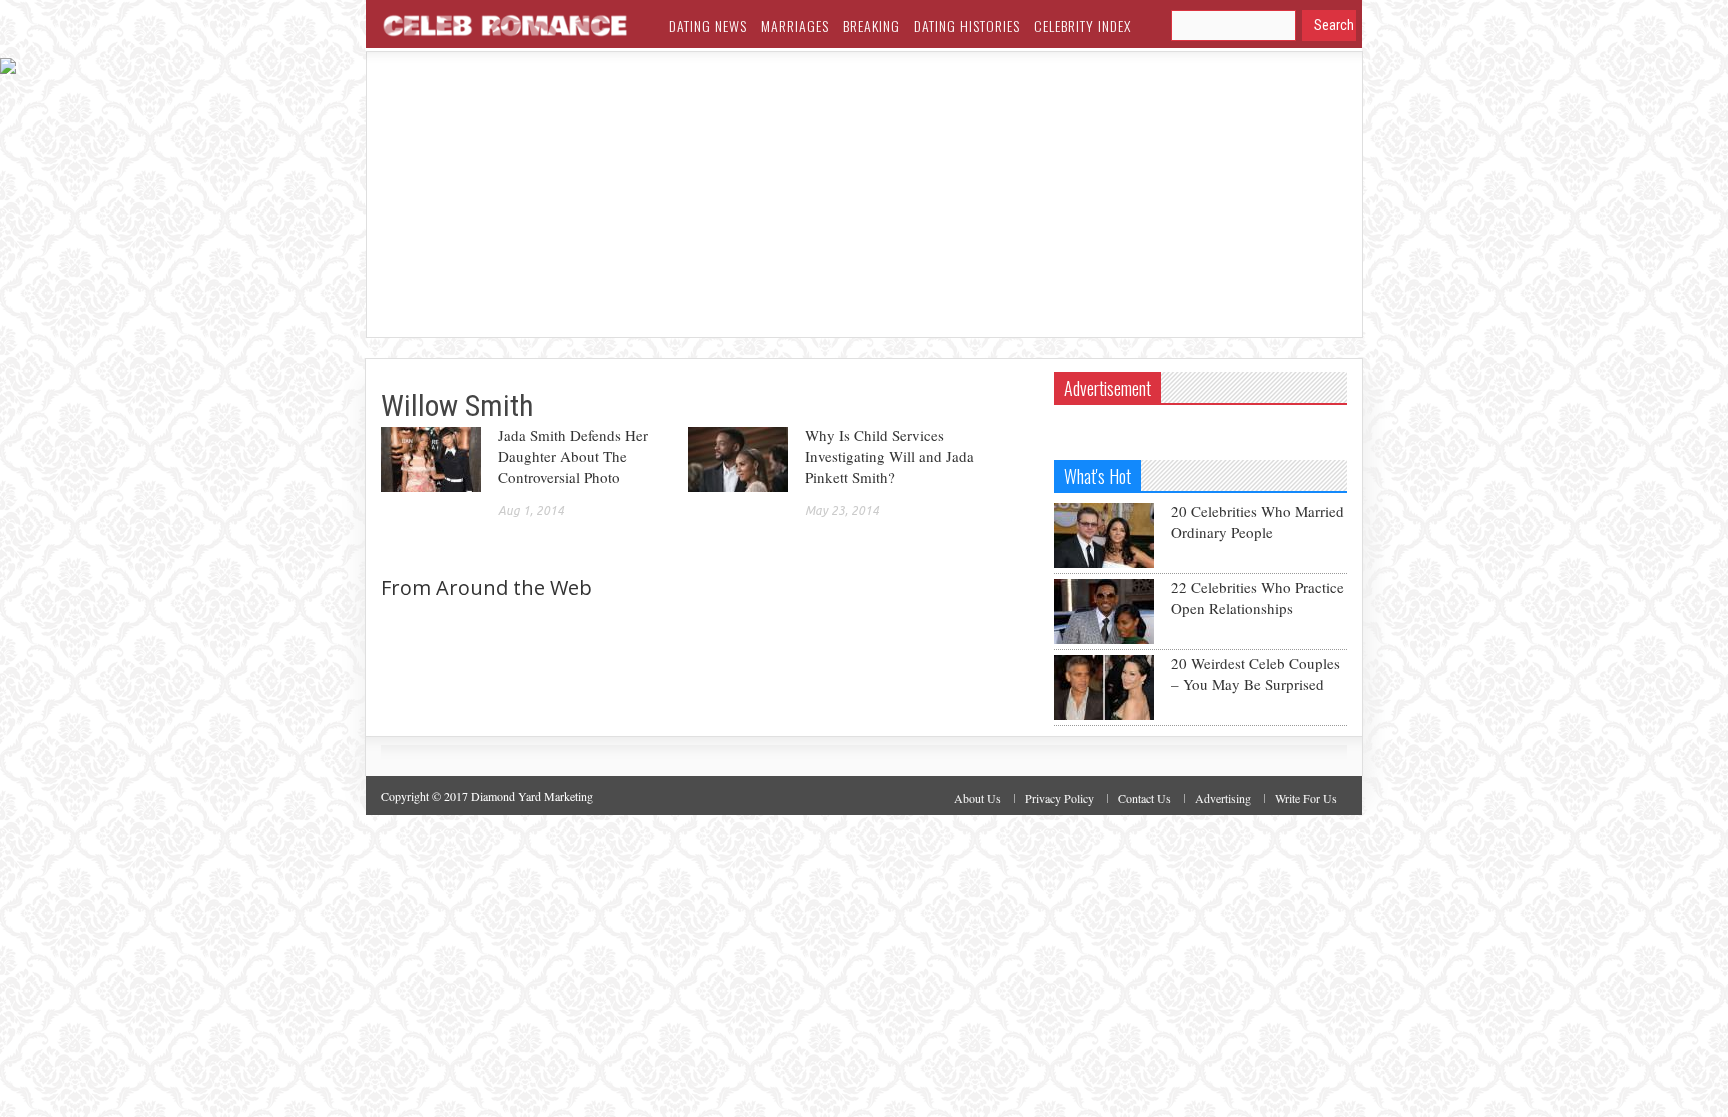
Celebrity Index (1082, 25)
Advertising (1223, 798)
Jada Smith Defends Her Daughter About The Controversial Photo (573, 456)
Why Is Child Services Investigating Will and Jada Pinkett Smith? (889, 456)
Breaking (871, 25)
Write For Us (1306, 798)
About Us (977, 798)
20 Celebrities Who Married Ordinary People (1257, 521)
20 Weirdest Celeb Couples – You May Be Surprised (1255, 673)
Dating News (708, 25)
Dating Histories (967, 25)
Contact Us (1144, 798)
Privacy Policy (1059, 798)
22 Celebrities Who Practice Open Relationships (1257, 597)
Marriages (795, 25)
